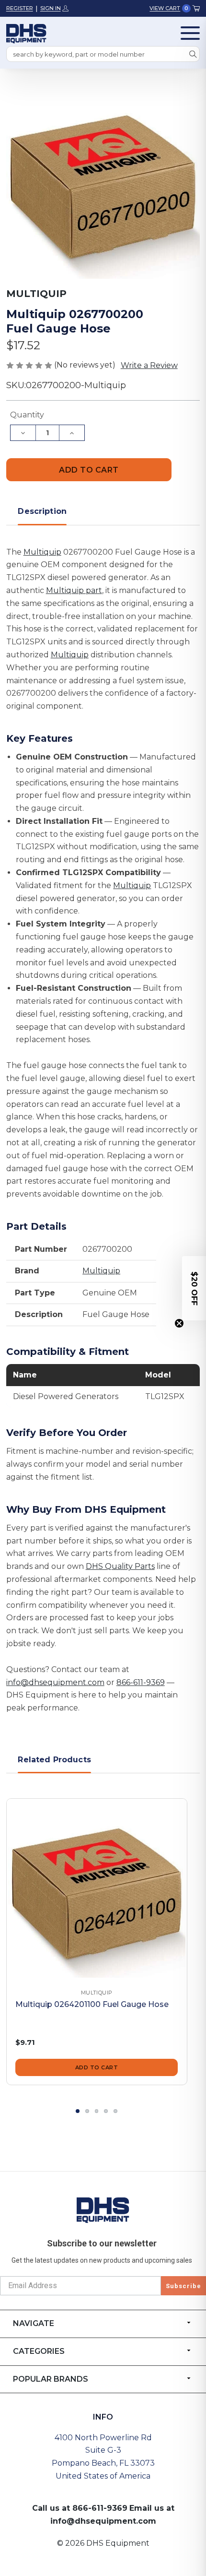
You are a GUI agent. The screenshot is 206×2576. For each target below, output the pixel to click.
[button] (194, 1288)
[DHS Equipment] (103, 2209)
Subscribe (183, 2286)
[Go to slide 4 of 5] (106, 2111)
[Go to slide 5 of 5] (115, 2111)
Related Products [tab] (54, 1760)
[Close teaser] (179, 1323)
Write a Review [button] (149, 365)
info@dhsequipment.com (55, 1682)
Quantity (27, 415)
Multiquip (42, 552)
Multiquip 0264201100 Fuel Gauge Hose (92, 2004)
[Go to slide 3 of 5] (97, 2111)
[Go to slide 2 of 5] (87, 2111)
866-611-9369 (141, 1682)
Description (42, 511)
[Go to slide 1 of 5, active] (78, 2111)
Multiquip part (74, 590)
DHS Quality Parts (120, 1566)
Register (20, 8)
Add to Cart (97, 2067)
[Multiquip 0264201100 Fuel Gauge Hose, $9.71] (97, 1889)
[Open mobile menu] (190, 33)
